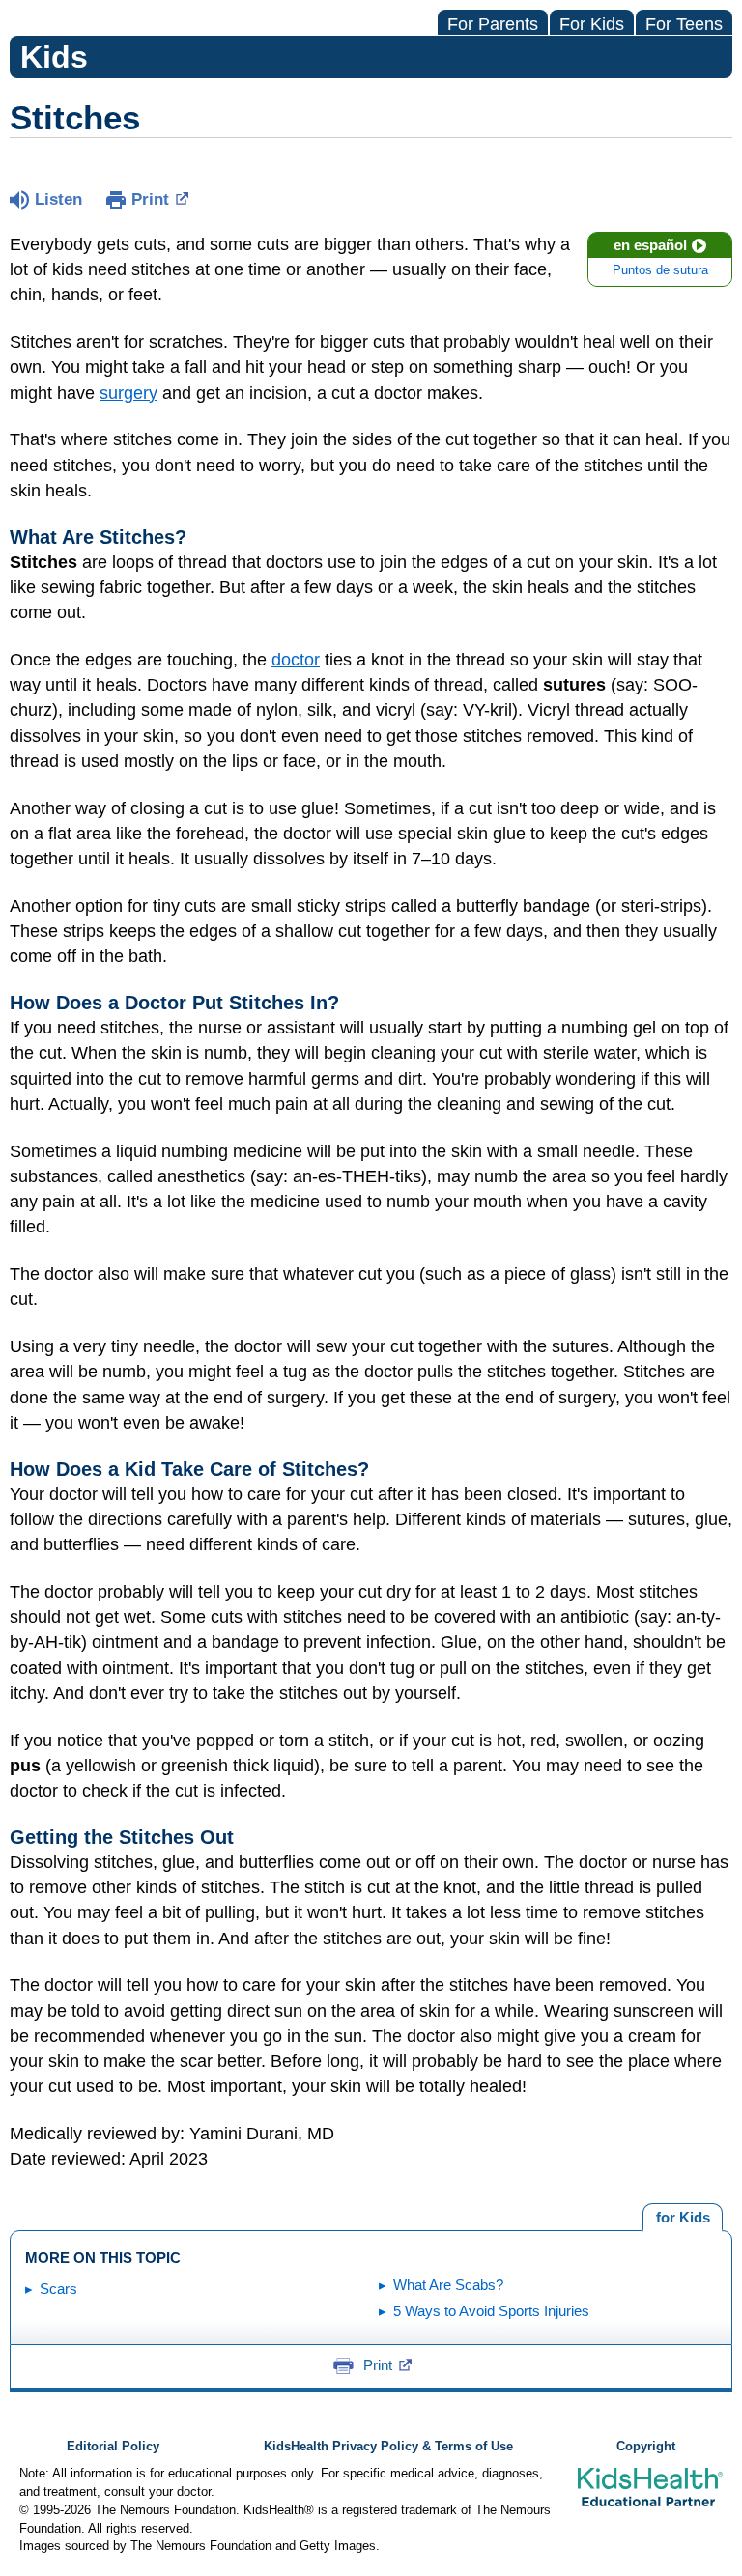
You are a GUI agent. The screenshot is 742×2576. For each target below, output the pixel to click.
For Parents (493, 24)
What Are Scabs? (448, 2285)
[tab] (683, 2218)
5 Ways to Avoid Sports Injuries (491, 2311)
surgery (128, 393)
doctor (296, 660)
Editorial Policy (113, 2447)
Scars (58, 2289)
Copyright (646, 2447)
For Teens (684, 24)
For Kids (592, 24)
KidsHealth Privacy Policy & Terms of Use (388, 2447)
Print (150, 199)
